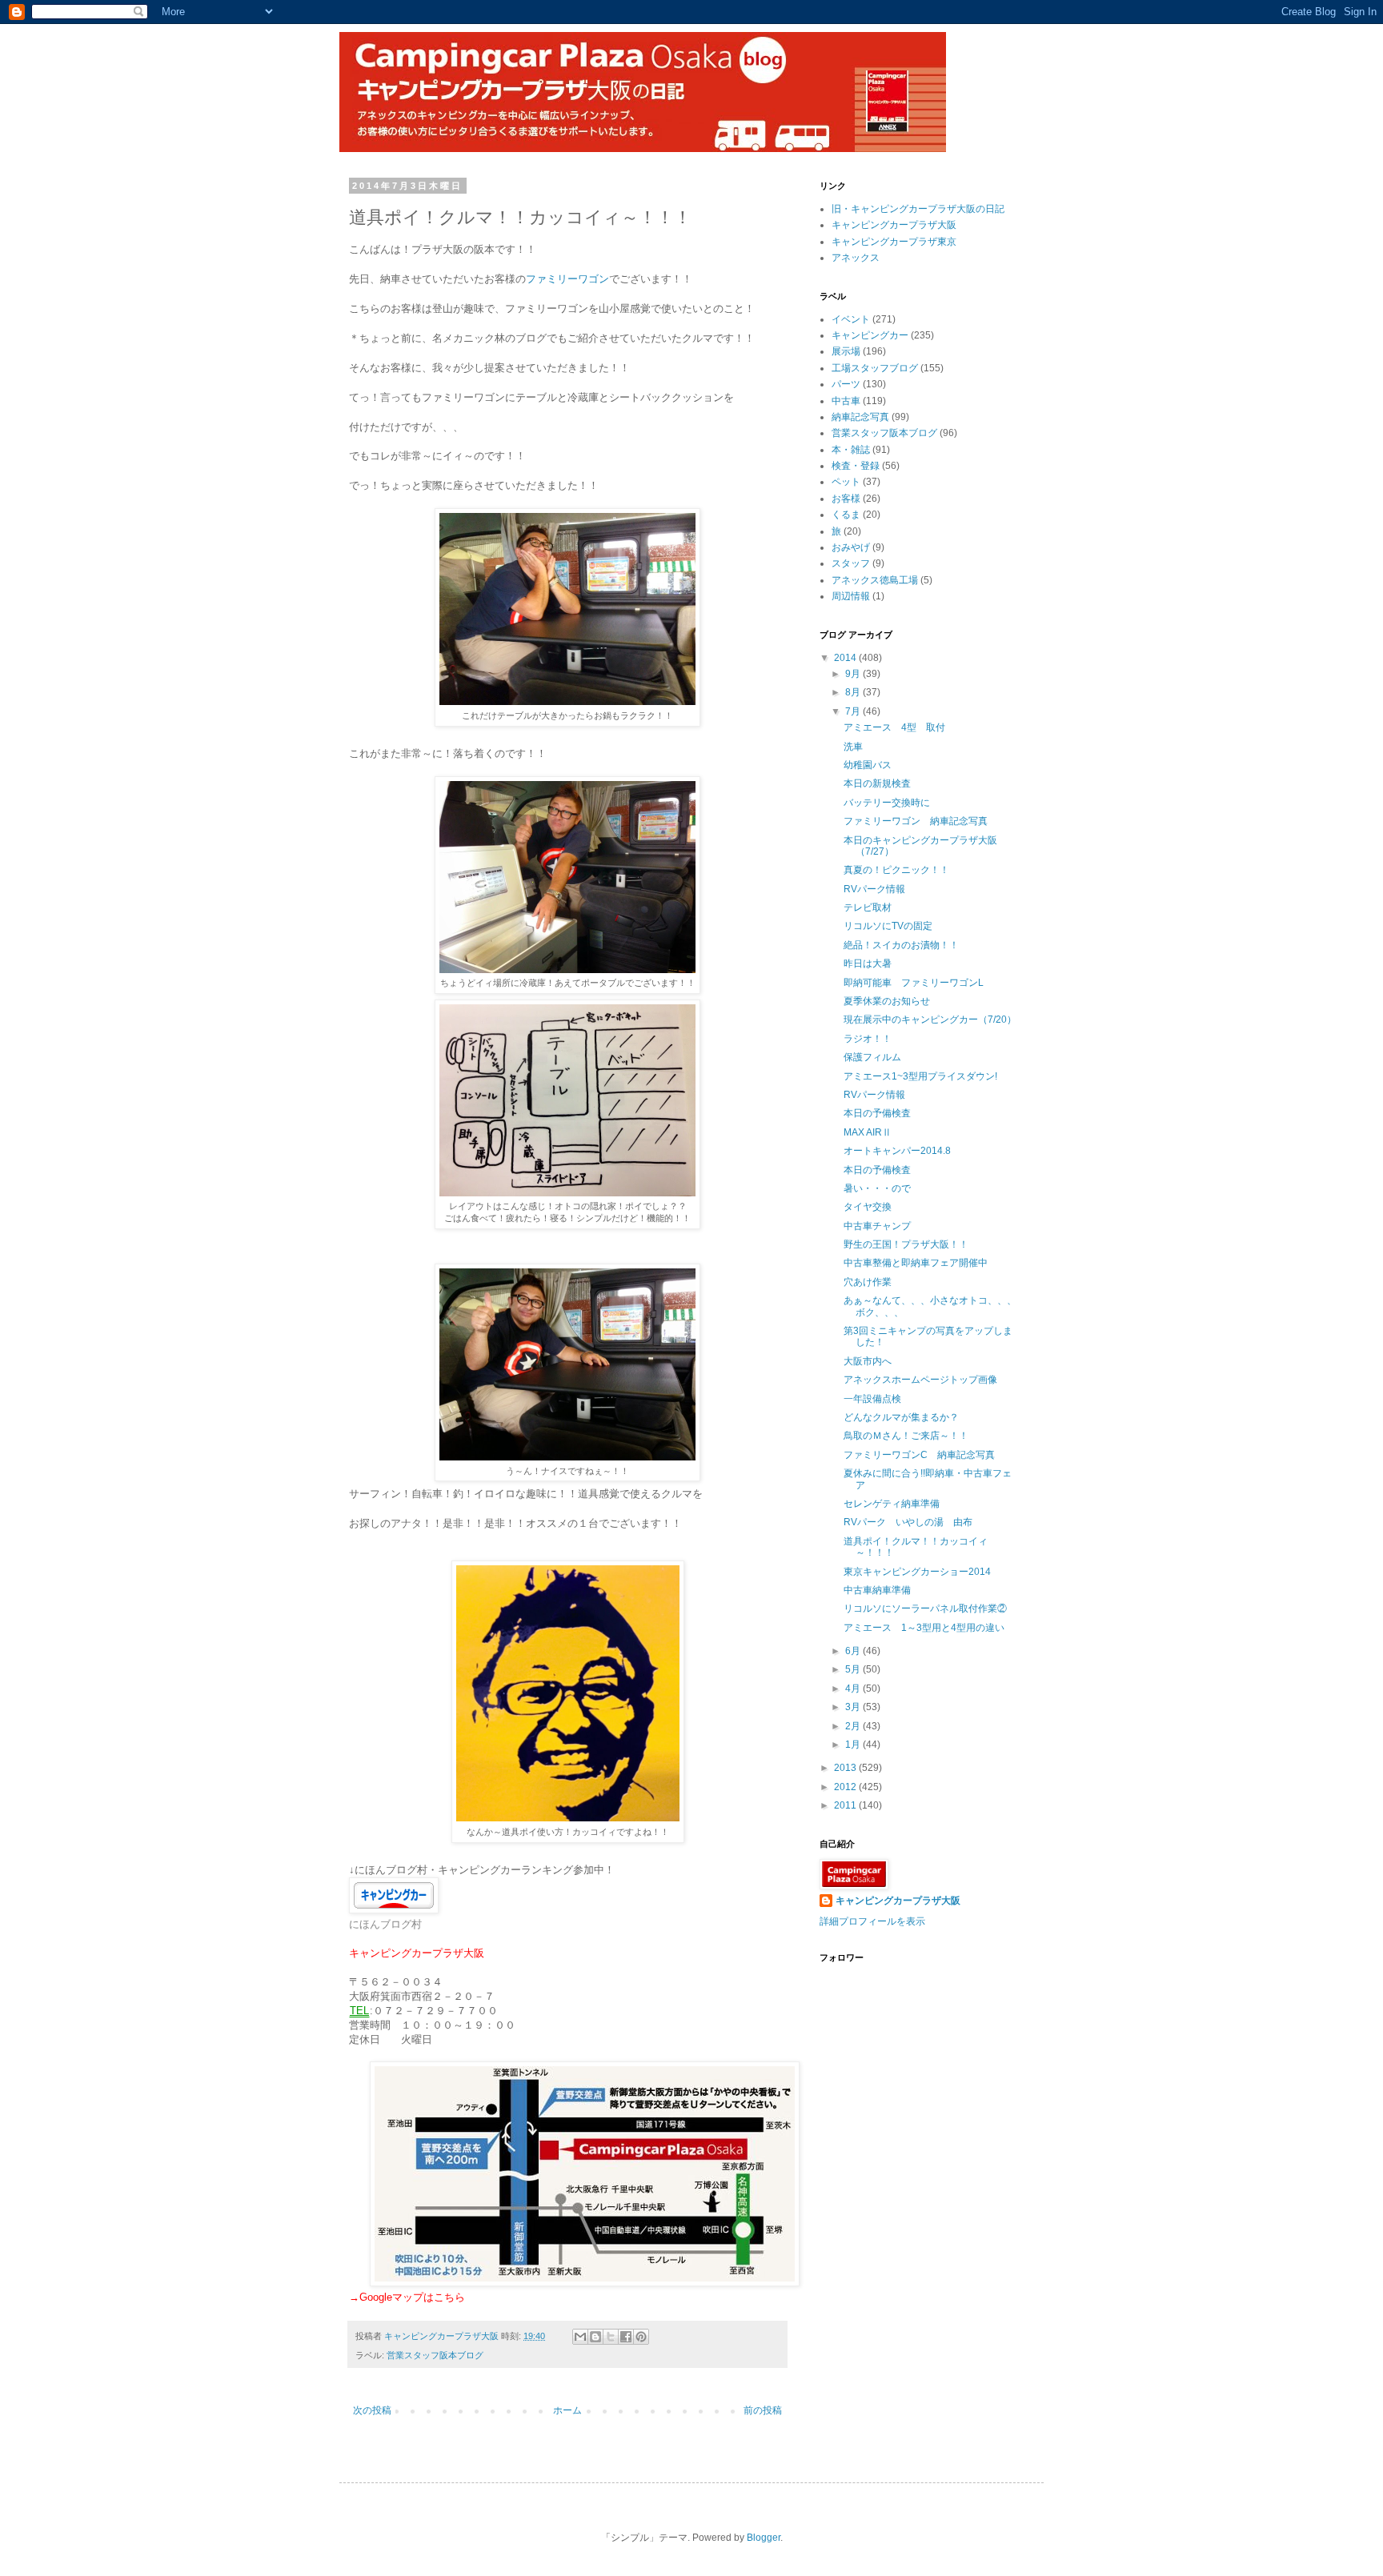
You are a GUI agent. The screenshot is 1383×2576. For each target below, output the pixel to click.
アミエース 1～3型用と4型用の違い (924, 1628)
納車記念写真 (860, 417)
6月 (854, 1651)
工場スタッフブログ (875, 368)
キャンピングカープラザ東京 (894, 242)
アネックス (856, 258)
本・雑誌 (851, 450)
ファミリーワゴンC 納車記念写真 (919, 1455)
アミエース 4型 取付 (894, 727)
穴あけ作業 (868, 1282)
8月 (854, 692)
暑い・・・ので (877, 1188)
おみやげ (851, 547)
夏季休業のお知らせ (887, 1001)
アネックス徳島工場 (875, 580)
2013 (846, 1768)
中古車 (846, 401)
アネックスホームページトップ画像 (920, 1380)
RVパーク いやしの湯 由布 (908, 1522)
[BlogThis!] (595, 2337)
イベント (851, 319)
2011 (846, 1805)
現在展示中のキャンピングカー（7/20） (930, 1020)
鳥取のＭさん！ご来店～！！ (906, 1436)
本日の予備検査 (877, 1113)
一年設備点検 (872, 1399)
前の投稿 (763, 2410)
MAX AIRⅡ (868, 1132)
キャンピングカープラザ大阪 (894, 225)
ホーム (567, 2410)
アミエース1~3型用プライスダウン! (920, 1076)
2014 (846, 658)
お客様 (846, 499)
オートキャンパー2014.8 (897, 1151)
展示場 (846, 351)
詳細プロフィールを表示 (872, 1921)
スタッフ (851, 563)
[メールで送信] (580, 2337)
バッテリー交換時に (887, 803)
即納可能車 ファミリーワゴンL (914, 983)
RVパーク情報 (874, 889)
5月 (854, 1669)
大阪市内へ (868, 1361)
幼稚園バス (868, 765)
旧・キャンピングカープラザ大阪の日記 (918, 209)
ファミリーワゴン (567, 279)
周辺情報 (851, 596)
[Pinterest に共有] (641, 2337)
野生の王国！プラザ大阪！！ (906, 1244)
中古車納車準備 (877, 1590)
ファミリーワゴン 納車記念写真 (916, 821)
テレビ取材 (868, 907)
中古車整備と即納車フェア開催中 (916, 1263)
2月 (854, 1726)
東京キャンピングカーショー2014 (917, 1572)
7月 (854, 711)
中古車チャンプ (877, 1226)
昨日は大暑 (868, 963)
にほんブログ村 (385, 1924)
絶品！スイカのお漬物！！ (901, 945)
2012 (846, 1787)
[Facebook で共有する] (626, 2337)
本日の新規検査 (877, 783)
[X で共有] (611, 2337)
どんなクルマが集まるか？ (901, 1417)
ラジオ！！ (868, 1039)
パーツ (846, 384)
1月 (854, 1745)
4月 (854, 1689)
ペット (846, 482)
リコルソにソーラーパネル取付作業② (925, 1608)
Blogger (764, 2538)
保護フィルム (872, 1057)
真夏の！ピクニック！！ (896, 870)
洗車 (853, 747)
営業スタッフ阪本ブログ (435, 2355)
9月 (854, 674)
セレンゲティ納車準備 (892, 1504)
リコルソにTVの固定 (888, 926)
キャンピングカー (870, 335)
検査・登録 (856, 466)
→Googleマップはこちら (407, 2297)
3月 (854, 1707)
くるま (846, 515)
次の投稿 (372, 2410)
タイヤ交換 (868, 1207)
